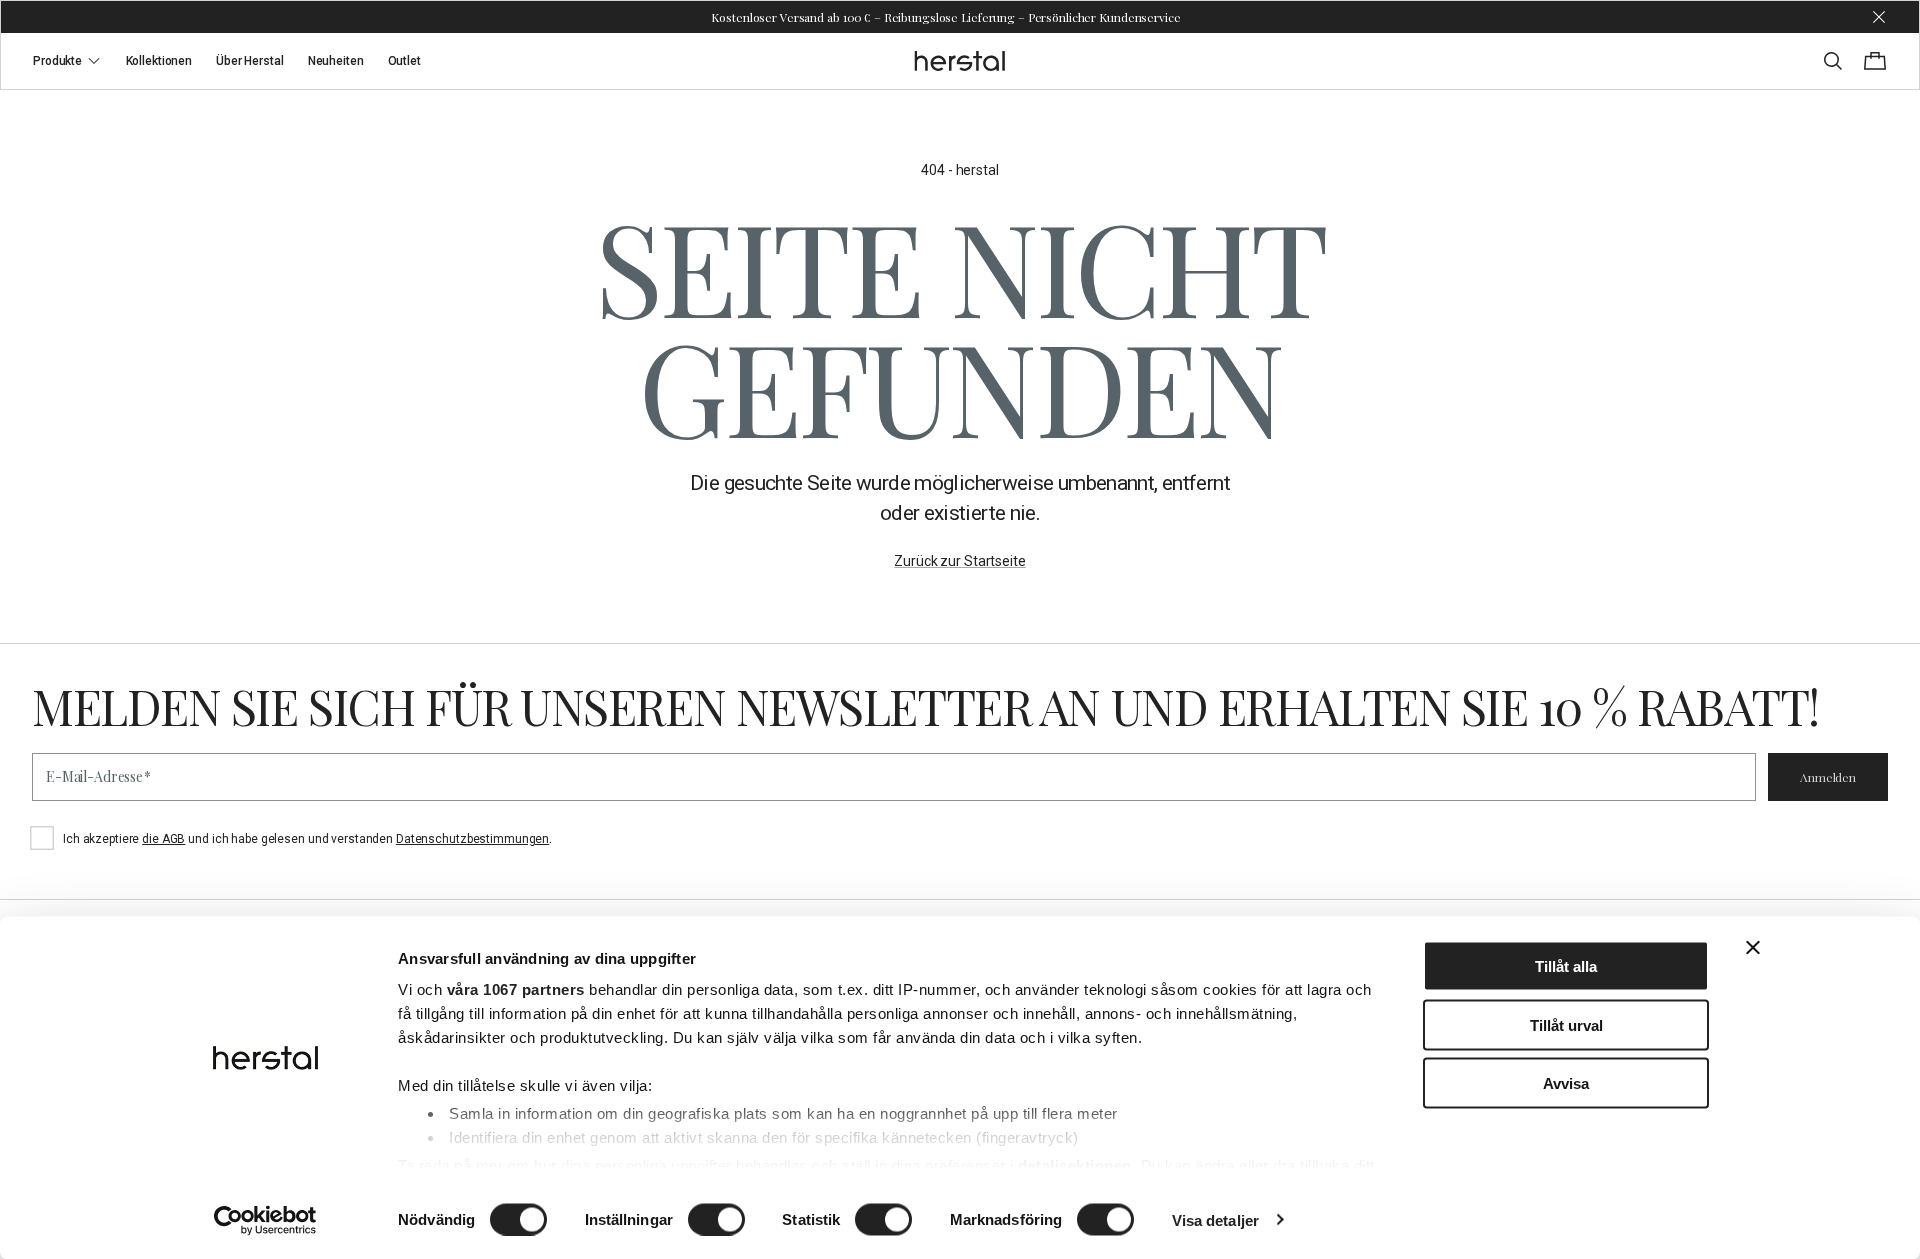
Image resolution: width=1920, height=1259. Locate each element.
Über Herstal (250, 61)
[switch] (716, 1219)
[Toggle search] (1833, 61)
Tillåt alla (1566, 966)
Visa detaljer (1215, 1219)
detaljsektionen (1075, 1164)
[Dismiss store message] (1879, 17)
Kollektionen (159, 61)
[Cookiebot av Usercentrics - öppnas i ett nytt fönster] (265, 1220)
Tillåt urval (1566, 1024)
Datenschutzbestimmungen (472, 839)
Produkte (57, 61)
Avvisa (1566, 1083)
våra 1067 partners (516, 989)
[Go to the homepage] (960, 61)
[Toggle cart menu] (1875, 61)
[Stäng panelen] (1753, 948)
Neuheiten (336, 61)
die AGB (163, 839)
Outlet (404, 61)
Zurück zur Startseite (959, 561)
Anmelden (1828, 777)
